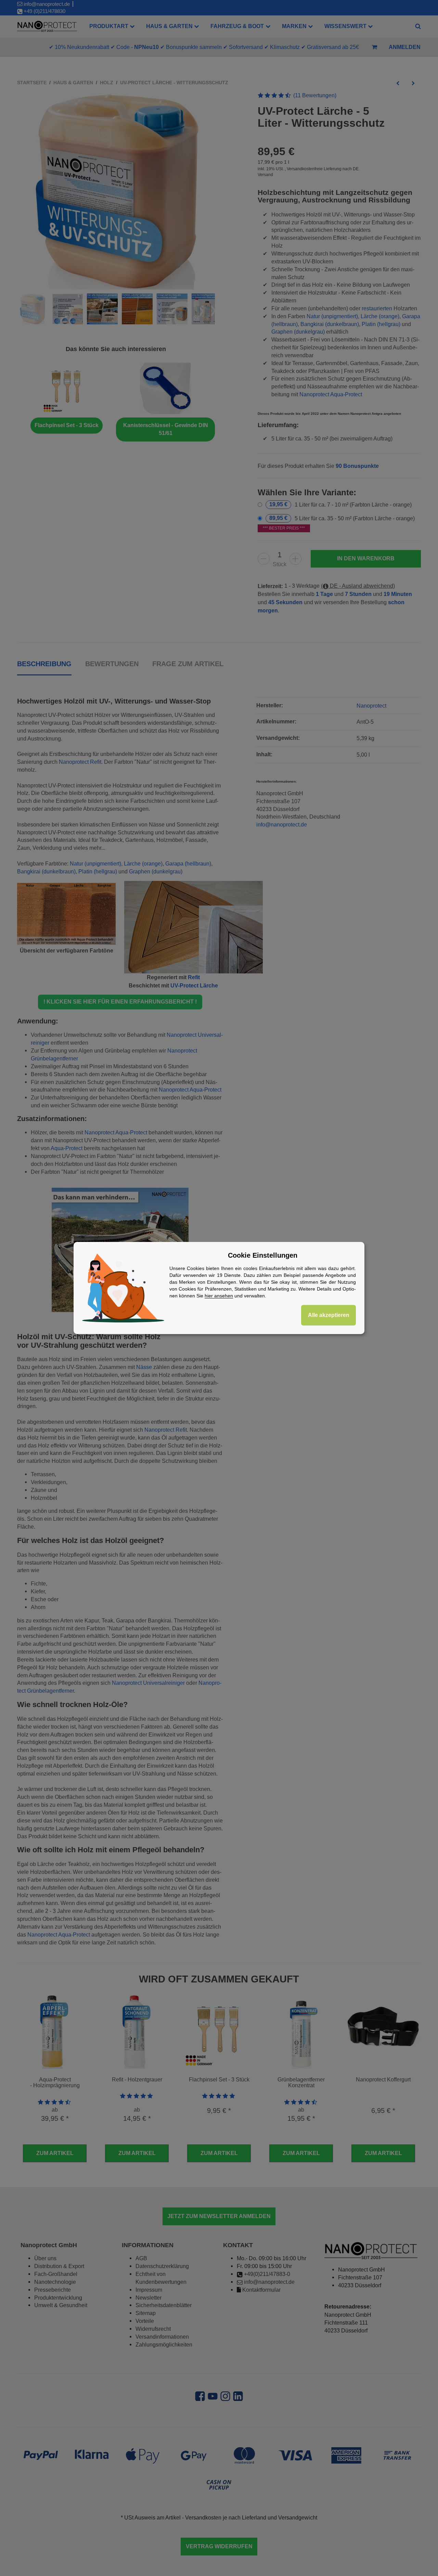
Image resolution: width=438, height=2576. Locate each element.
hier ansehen (219, 1296)
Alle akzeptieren (329, 1315)
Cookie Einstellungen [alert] (263, 1255)
